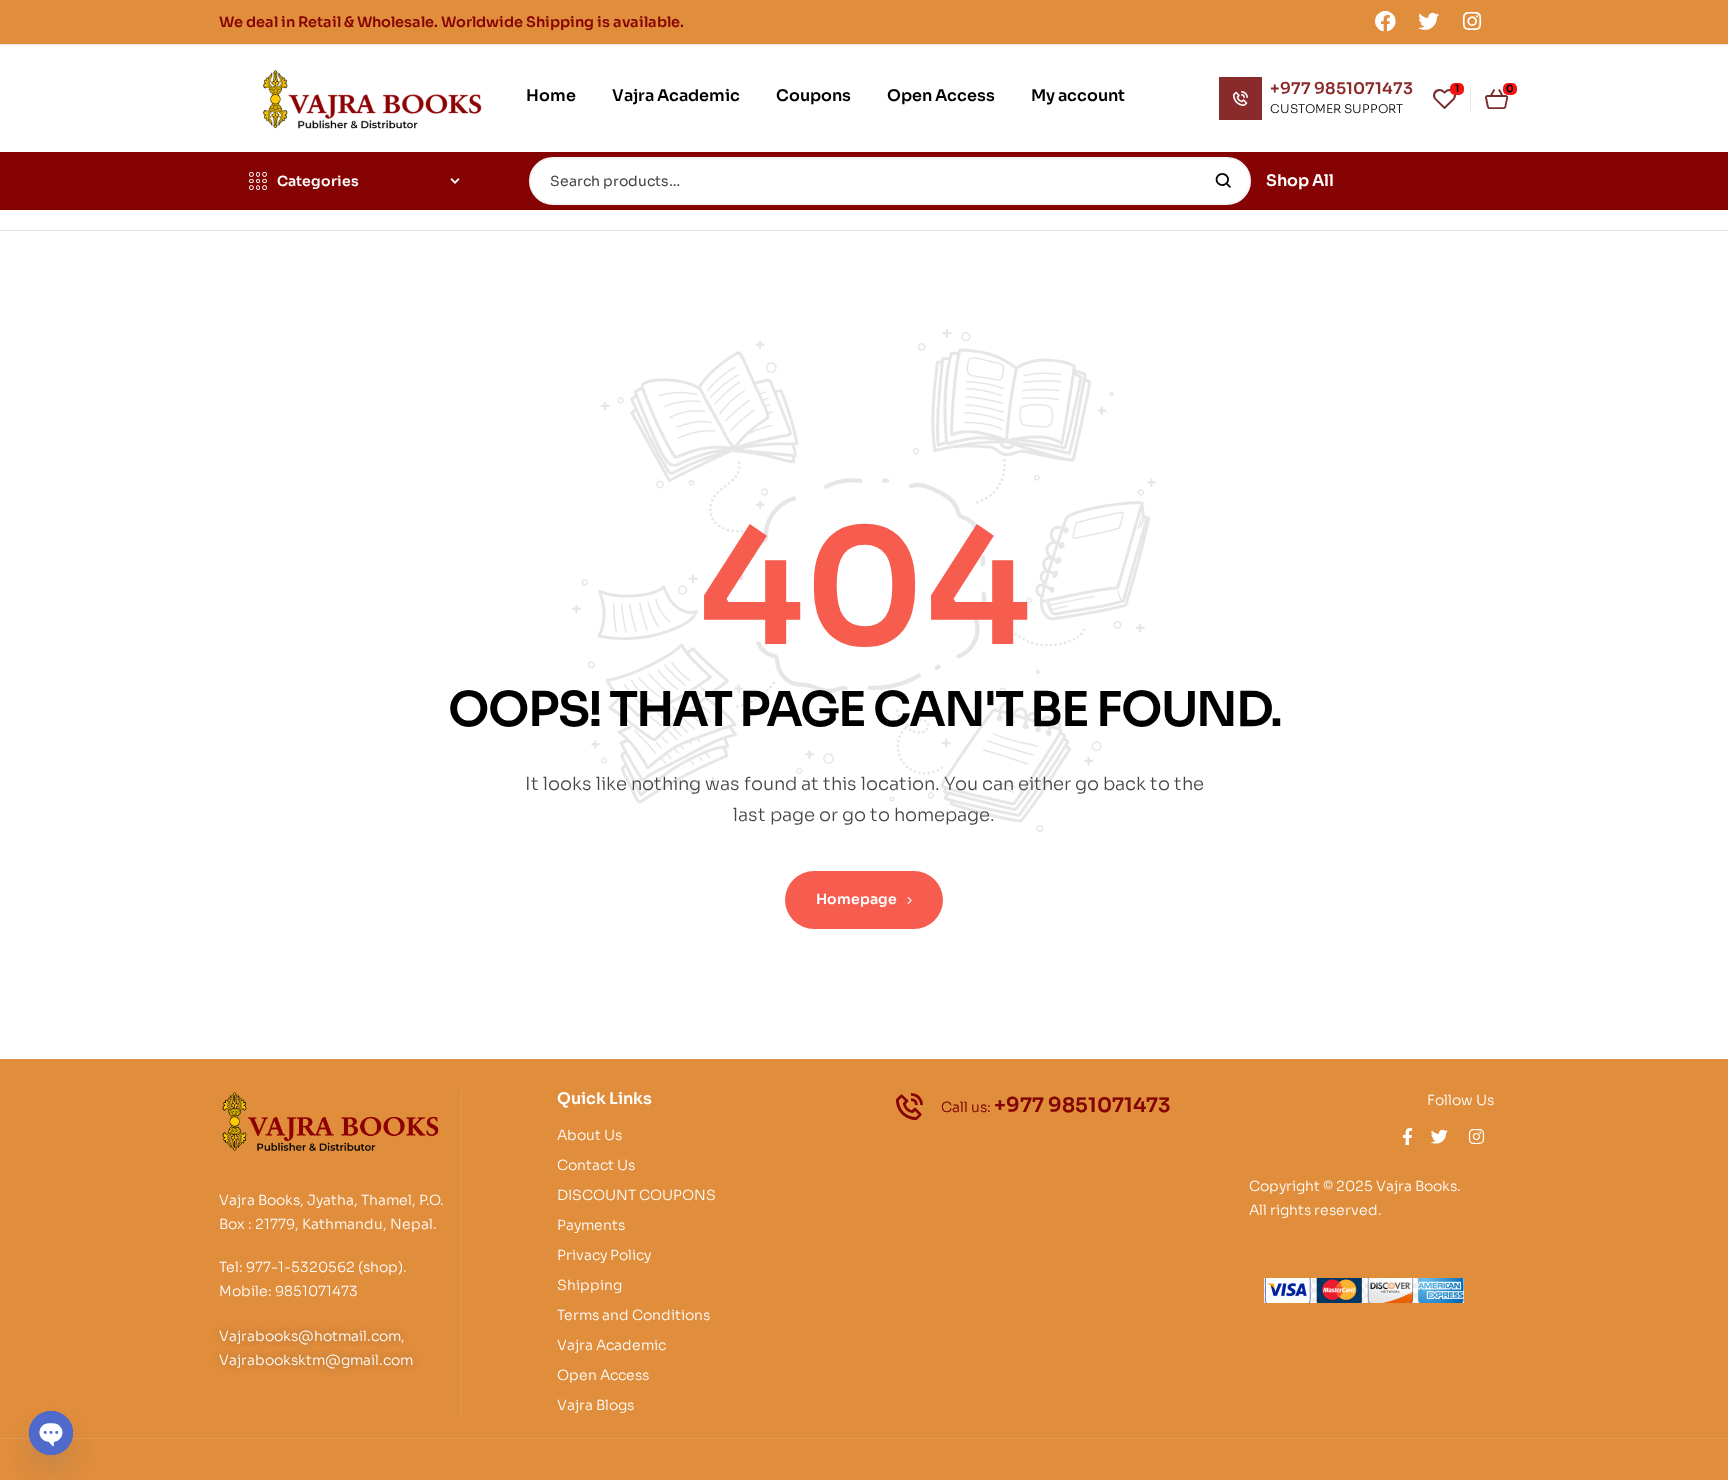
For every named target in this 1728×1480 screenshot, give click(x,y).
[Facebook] (1385, 21)
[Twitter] (1429, 21)
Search (1223, 181)
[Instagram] (1472, 21)
